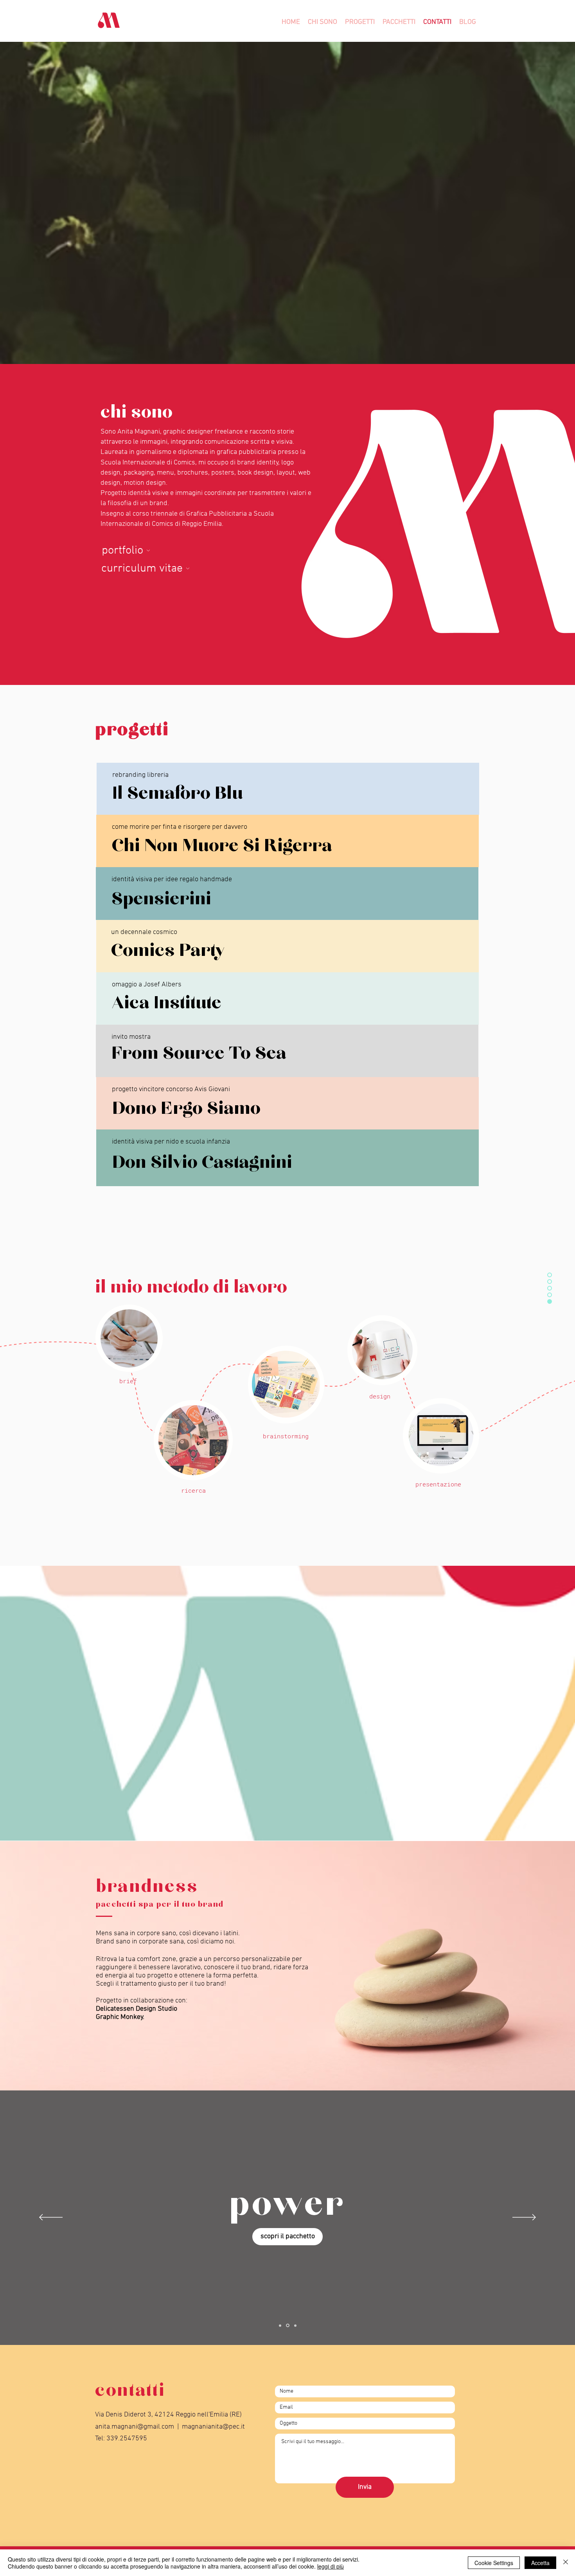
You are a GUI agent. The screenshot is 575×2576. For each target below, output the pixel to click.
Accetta (540, 2563)
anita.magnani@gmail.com (135, 2427)
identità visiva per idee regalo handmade (172, 879)
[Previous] (51, 2218)
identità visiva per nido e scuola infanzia (171, 1142)
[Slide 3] (295, 2326)
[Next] (524, 2218)
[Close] (566, 2563)
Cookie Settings (494, 2563)
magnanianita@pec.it (213, 2427)
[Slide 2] (287, 2325)
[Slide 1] (280, 2325)
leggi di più (331, 2566)
